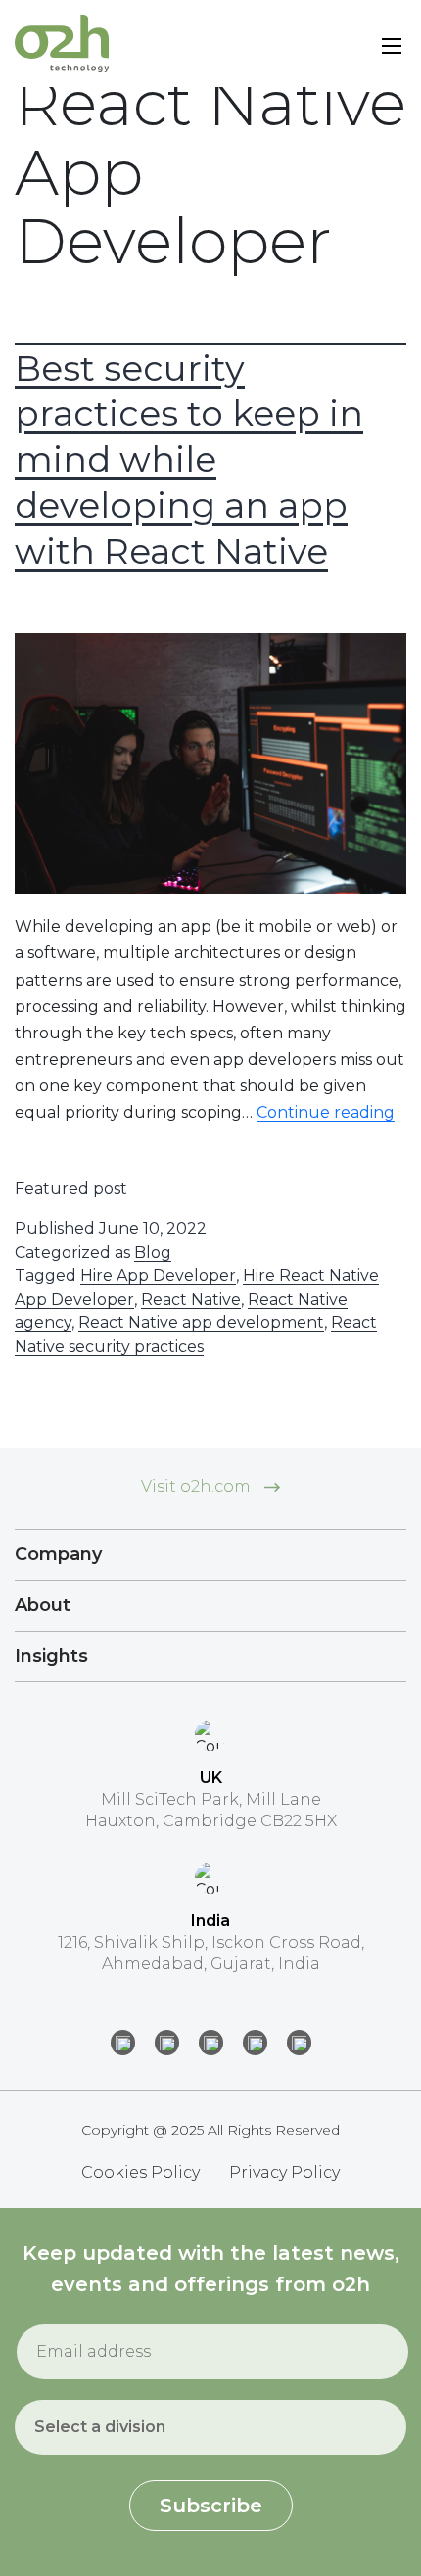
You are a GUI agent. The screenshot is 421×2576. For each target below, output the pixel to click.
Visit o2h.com (198, 1486)
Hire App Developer (158, 1276)
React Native (191, 1299)
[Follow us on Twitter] (211, 2042)
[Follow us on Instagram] (167, 2042)
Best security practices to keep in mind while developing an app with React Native (189, 460)
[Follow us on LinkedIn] (123, 2042)
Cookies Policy (140, 2172)
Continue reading (326, 1112)
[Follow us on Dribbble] (255, 2042)
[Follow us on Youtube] (299, 2042)
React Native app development (201, 1323)
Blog (153, 1252)
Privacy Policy (284, 2172)
